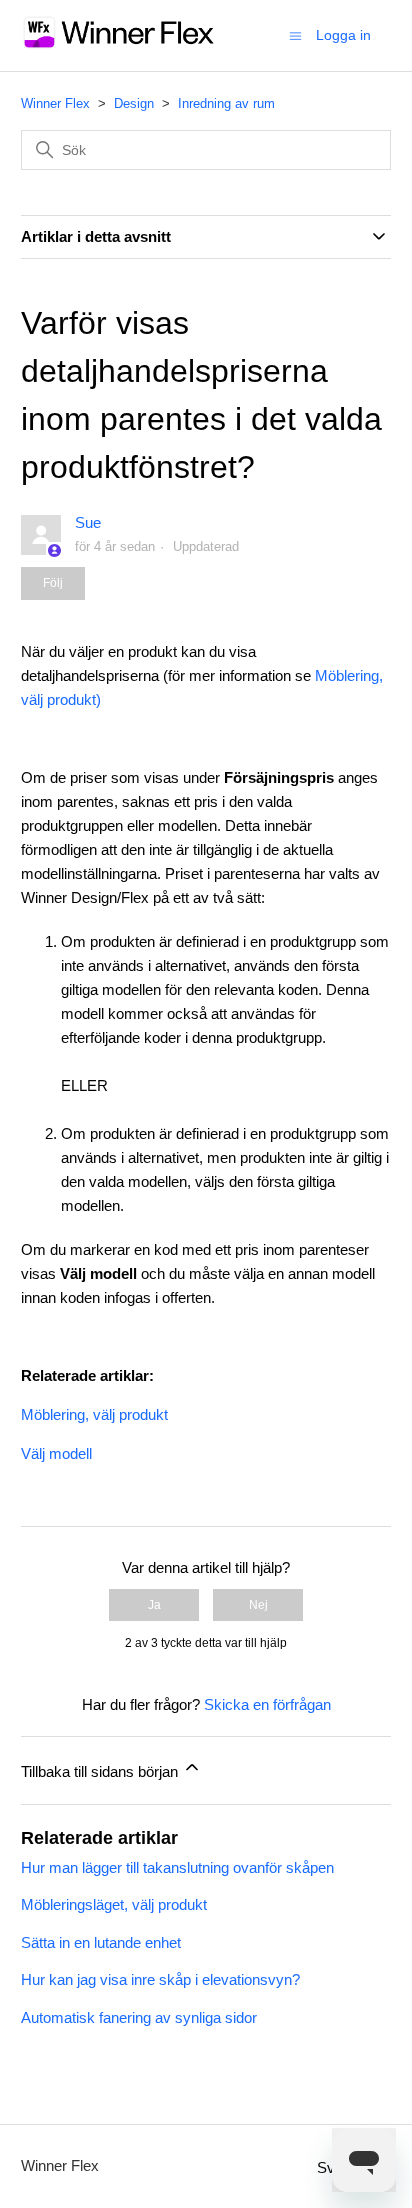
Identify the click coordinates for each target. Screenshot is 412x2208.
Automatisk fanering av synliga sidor (139, 2017)
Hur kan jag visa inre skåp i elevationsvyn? (160, 1979)
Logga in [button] (343, 35)
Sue (88, 522)
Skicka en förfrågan (267, 1704)
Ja (154, 1605)
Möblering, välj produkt (94, 1414)
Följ (53, 583)
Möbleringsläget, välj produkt (114, 1904)
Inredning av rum (226, 103)
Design (134, 103)
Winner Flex (55, 103)
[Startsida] (119, 45)
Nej (258, 1605)
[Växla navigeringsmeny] (295, 34)
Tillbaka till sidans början (101, 1771)
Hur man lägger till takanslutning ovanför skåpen (177, 1867)
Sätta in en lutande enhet (101, 1942)
